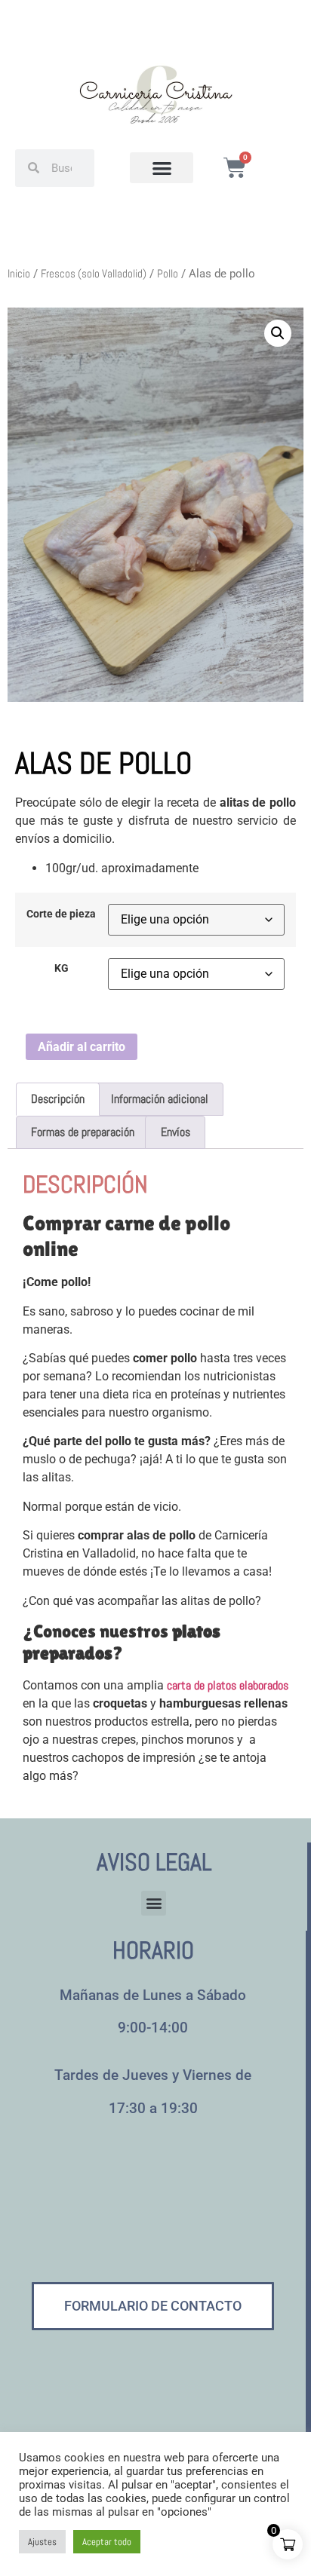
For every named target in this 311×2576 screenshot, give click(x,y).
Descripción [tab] (58, 1099)
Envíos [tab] (176, 1132)
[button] (162, 168)
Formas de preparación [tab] (83, 1132)
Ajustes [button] (42, 2542)
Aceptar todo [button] (107, 2542)
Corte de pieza (61, 914)
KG (62, 969)
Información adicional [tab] (160, 1099)
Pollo (168, 274)
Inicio (19, 274)
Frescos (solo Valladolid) (94, 274)
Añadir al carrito (82, 1047)
